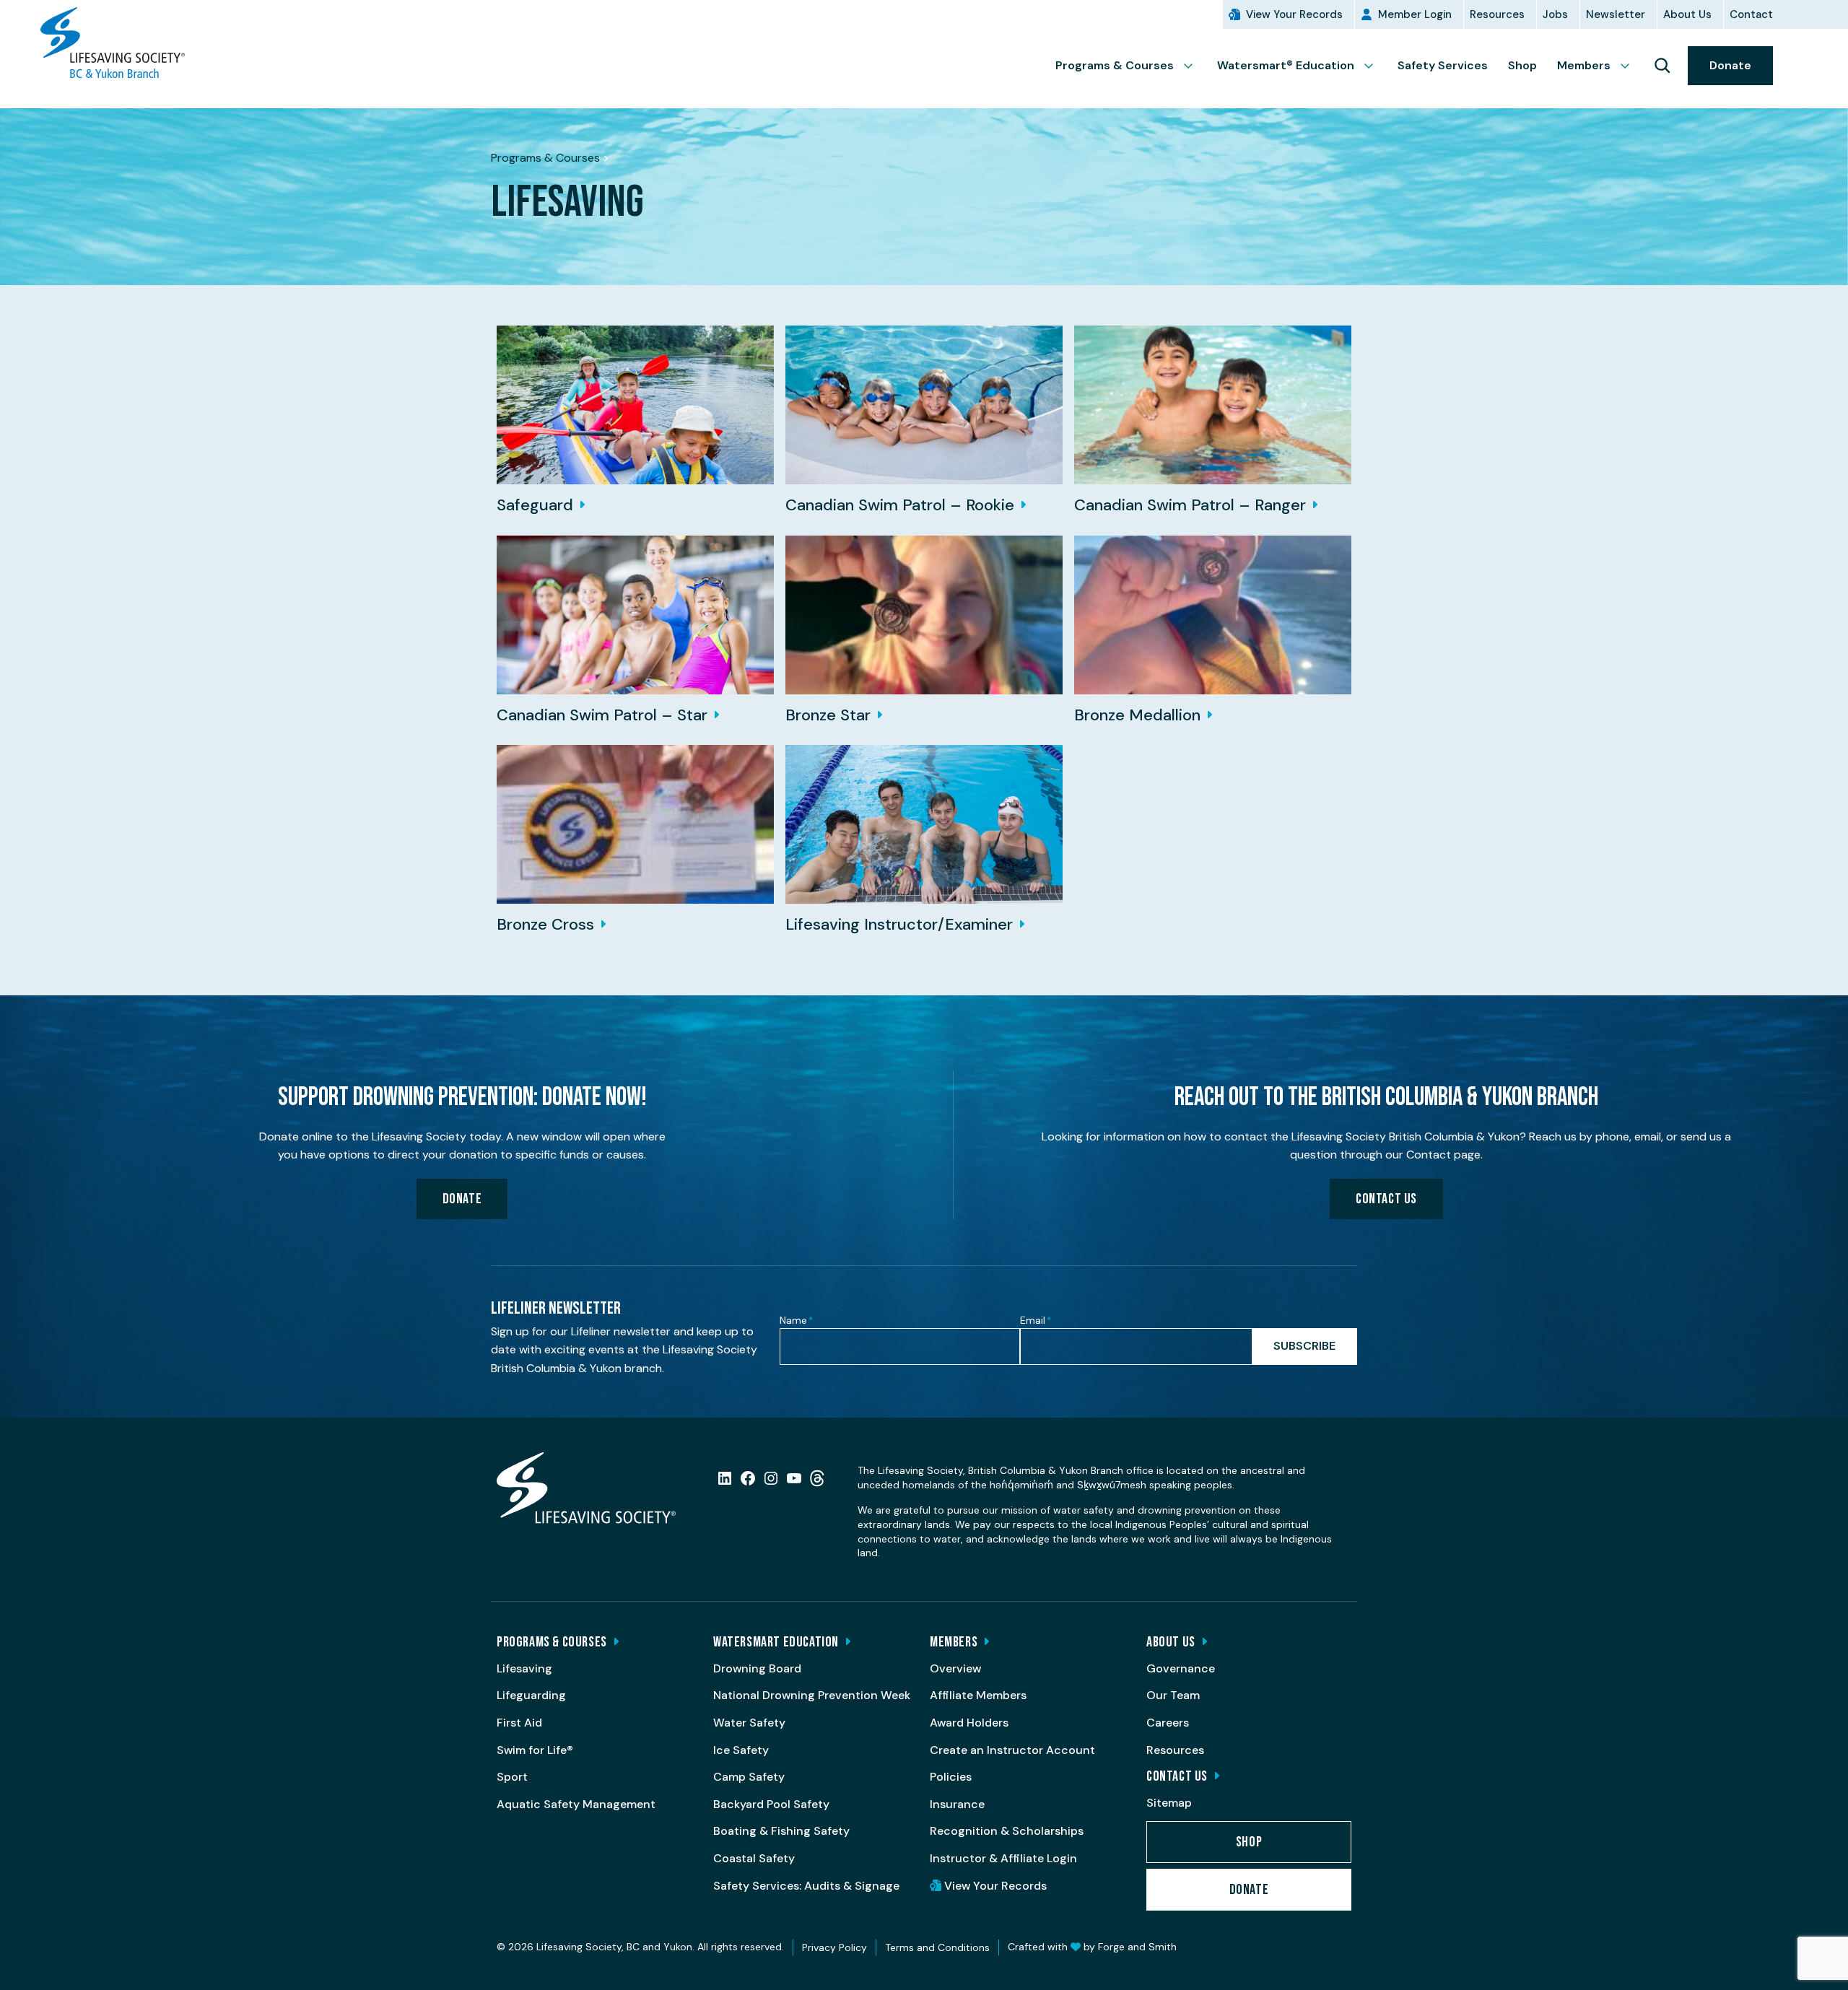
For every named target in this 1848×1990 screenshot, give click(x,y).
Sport (512, 1777)
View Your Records (1294, 14)
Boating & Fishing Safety (781, 1831)
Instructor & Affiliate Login (1003, 1858)
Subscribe (1304, 1346)
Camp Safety (749, 1777)
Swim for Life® (535, 1750)
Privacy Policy (834, 1947)
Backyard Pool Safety (771, 1804)
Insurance (957, 1804)
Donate (1730, 65)
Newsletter (1616, 14)
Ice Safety (741, 1750)
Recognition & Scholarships (1007, 1831)
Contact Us (1386, 1199)
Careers (1168, 1723)
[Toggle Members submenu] (1631, 66)
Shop (1522, 65)
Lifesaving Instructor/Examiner (899, 924)
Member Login (1415, 14)
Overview (955, 1668)
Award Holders (969, 1723)
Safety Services (1443, 65)
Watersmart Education (776, 1642)
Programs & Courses (1115, 65)
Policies (951, 1777)
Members (1584, 65)
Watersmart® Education (1286, 65)
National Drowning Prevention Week (812, 1695)
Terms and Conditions (937, 1947)
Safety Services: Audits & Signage (806, 1886)
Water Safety (749, 1723)
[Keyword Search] (1662, 66)
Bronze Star (828, 715)
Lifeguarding (531, 1695)
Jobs (1555, 14)
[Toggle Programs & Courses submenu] (1194, 66)
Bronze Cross (545, 924)
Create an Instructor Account (1012, 1750)
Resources (1497, 14)
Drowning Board (757, 1668)
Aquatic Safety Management (576, 1804)
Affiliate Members (978, 1695)
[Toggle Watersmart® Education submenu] (1374, 66)
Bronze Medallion (1137, 715)
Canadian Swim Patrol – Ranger (1190, 505)
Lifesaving (524, 1668)
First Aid (519, 1723)
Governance (1181, 1668)
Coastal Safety (754, 1858)
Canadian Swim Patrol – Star (602, 715)
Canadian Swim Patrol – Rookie (900, 505)
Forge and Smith (1137, 1947)
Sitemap (1169, 1803)
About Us (1687, 14)
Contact (1751, 14)
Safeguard (535, 505)
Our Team (1173, 1695)
